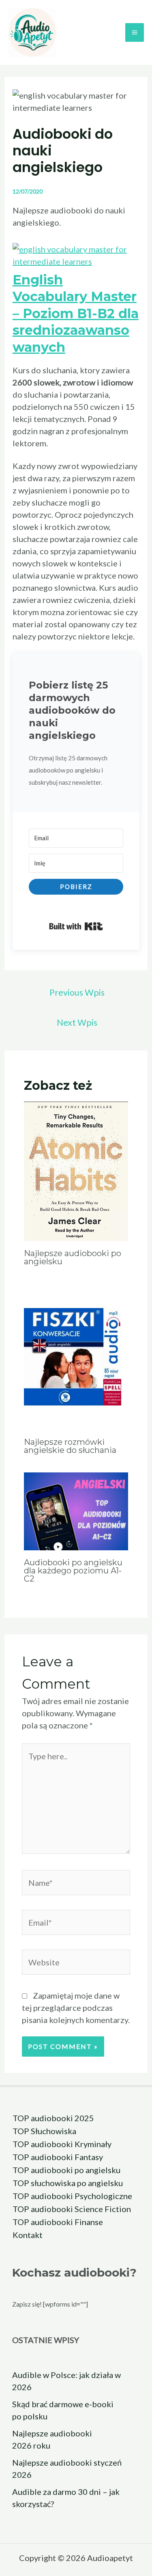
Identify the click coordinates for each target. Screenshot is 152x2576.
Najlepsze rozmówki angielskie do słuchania (70, 1446)
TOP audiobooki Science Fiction (72, 2209)
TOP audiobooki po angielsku (66, 2170)
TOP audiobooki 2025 (53, 2118)
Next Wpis (77, 1022)
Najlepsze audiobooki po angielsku (73, 1257)
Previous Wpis (77, 992)
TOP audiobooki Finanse (58, 2222)
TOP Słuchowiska (44, 2131)
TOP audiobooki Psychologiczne (72, 2196)
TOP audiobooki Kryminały (62, 2144)
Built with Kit (76, 926)
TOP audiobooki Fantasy (58, 2157)
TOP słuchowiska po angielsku (68, 2183)
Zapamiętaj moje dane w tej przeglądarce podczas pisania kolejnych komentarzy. (76, 2008)
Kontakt (28, 2235)
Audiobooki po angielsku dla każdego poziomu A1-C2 (73, 1571)
